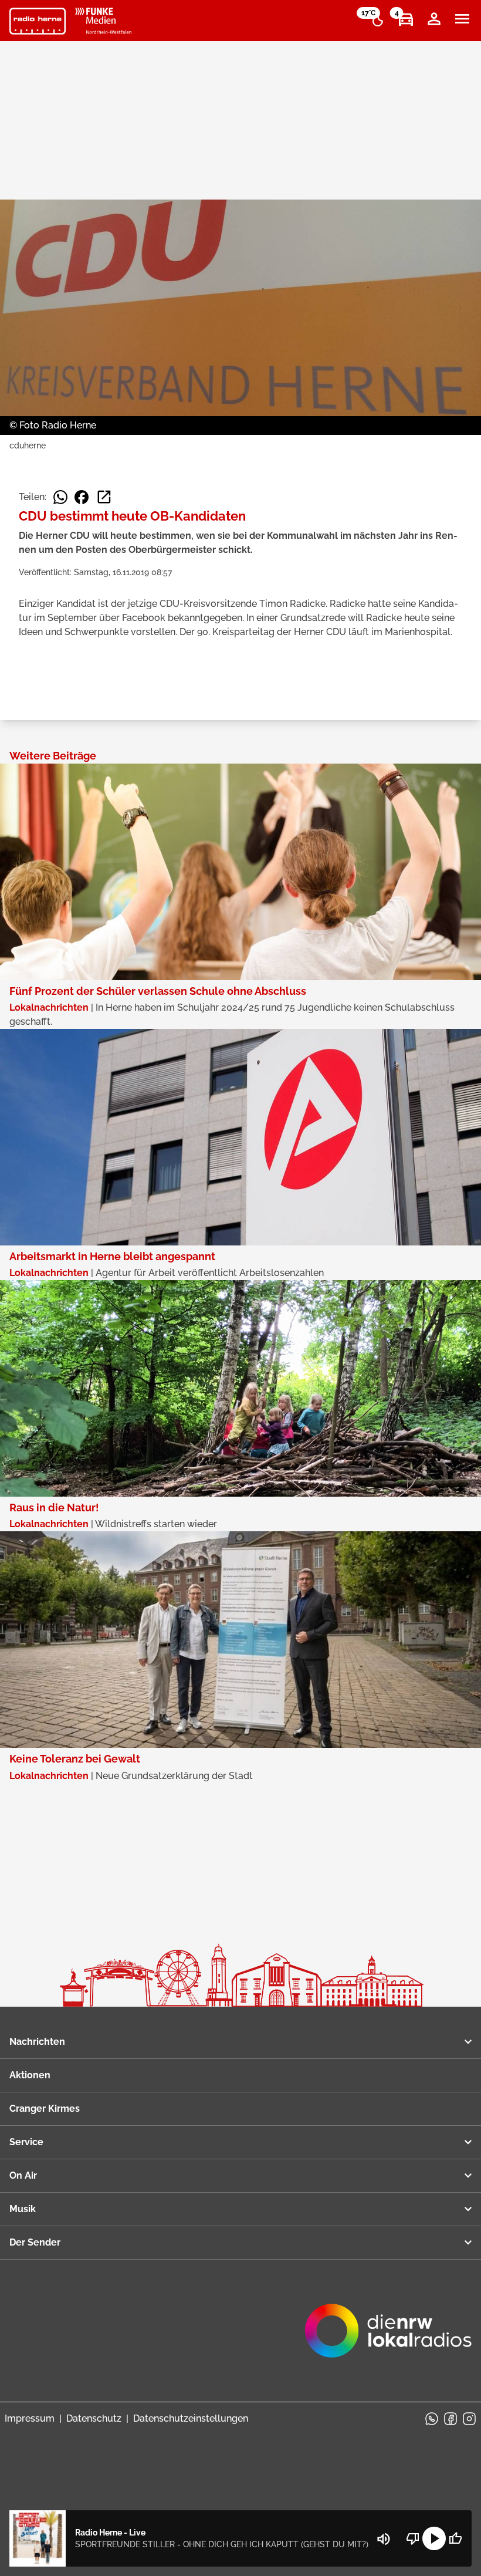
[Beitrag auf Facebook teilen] (82, 497)
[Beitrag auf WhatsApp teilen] (60, 497)
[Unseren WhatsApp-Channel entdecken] (432, 2419)
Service (26, 2142)
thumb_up (455, 2538)
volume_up (384, 2539)
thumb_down (413, 2538)
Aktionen (30, 2075)
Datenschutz (94, 2418)
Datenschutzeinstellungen (191, 2418)
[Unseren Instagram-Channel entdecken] (469, 2419)
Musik (23, 2209)
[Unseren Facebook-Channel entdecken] (450, 2419)
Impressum (30, 2418)
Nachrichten (37, 2042)
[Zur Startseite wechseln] (38, 21)
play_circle (434, 2538)
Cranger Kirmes (45, 2109)
